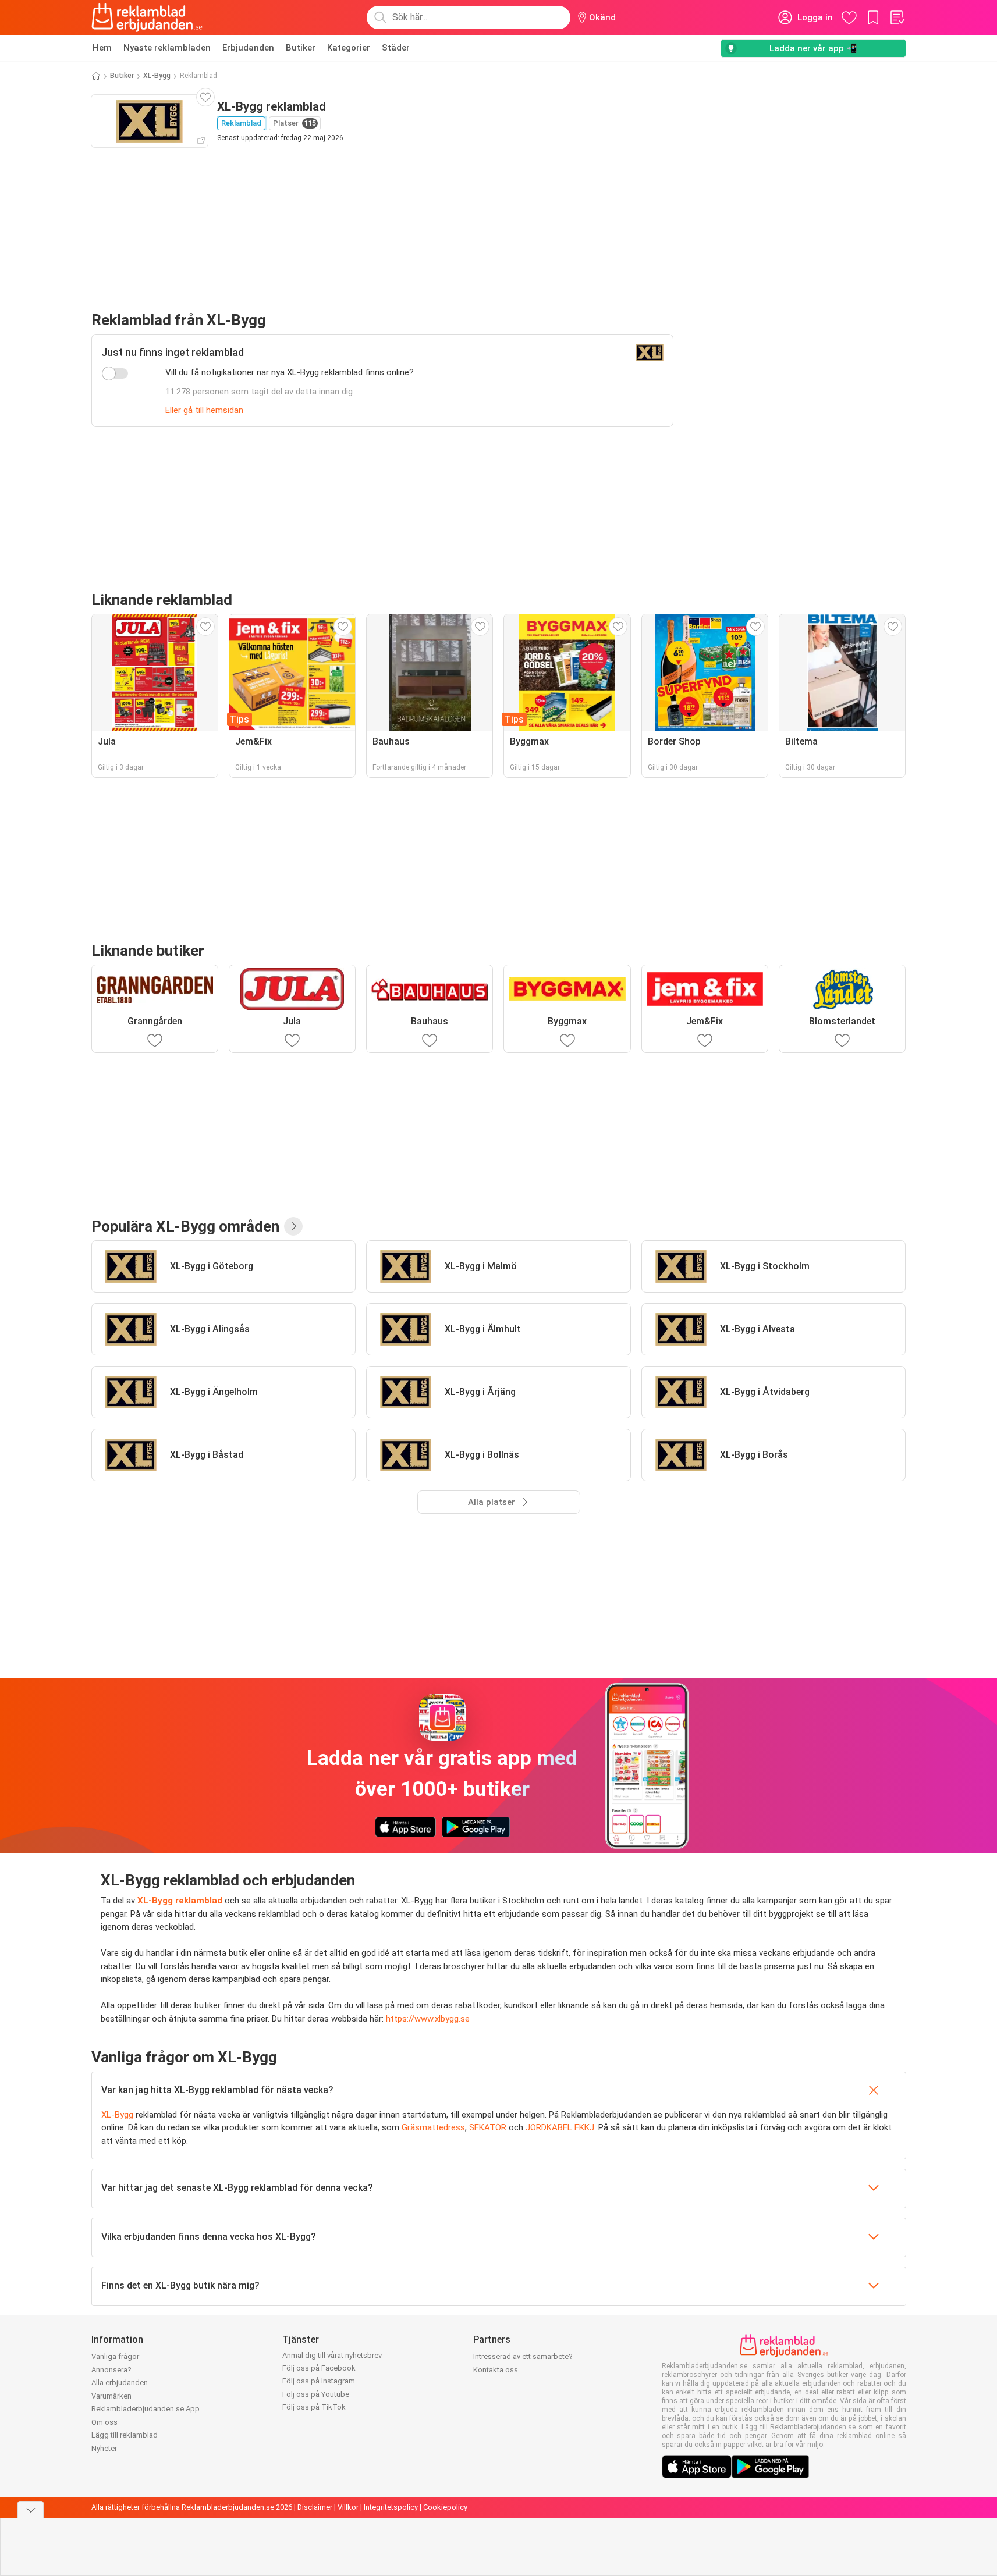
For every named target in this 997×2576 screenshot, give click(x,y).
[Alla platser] (293, 1226)
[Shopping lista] (897, 17)
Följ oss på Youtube (316, 2394)
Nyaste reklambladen (167, 48)
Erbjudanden (248, 48)
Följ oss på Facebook (319, 2368)
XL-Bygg (157, 76)
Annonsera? (111, 2370)
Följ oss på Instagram (319, 2381)
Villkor (348, 2507)
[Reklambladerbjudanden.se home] (147, 17)
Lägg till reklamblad (125, 2435)
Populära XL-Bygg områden (185, 1226)
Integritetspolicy (391, 2507)
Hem (102, 48)
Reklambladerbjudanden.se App (146, 2409)
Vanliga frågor (115, 2356)
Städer (396, 48)
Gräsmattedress (433, 2127)
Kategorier (349, 48)
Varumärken (111, 2396)
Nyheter (104, 2448)
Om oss (104, 2422)
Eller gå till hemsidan (204, 410)
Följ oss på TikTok (314, 2407)
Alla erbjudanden (120, 2383)
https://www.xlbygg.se (428, 2019)
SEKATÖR (488, 2127)
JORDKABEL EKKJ (560, 2127)
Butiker (301, 48)
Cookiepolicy (445, 2507)
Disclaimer (315, 2507)
